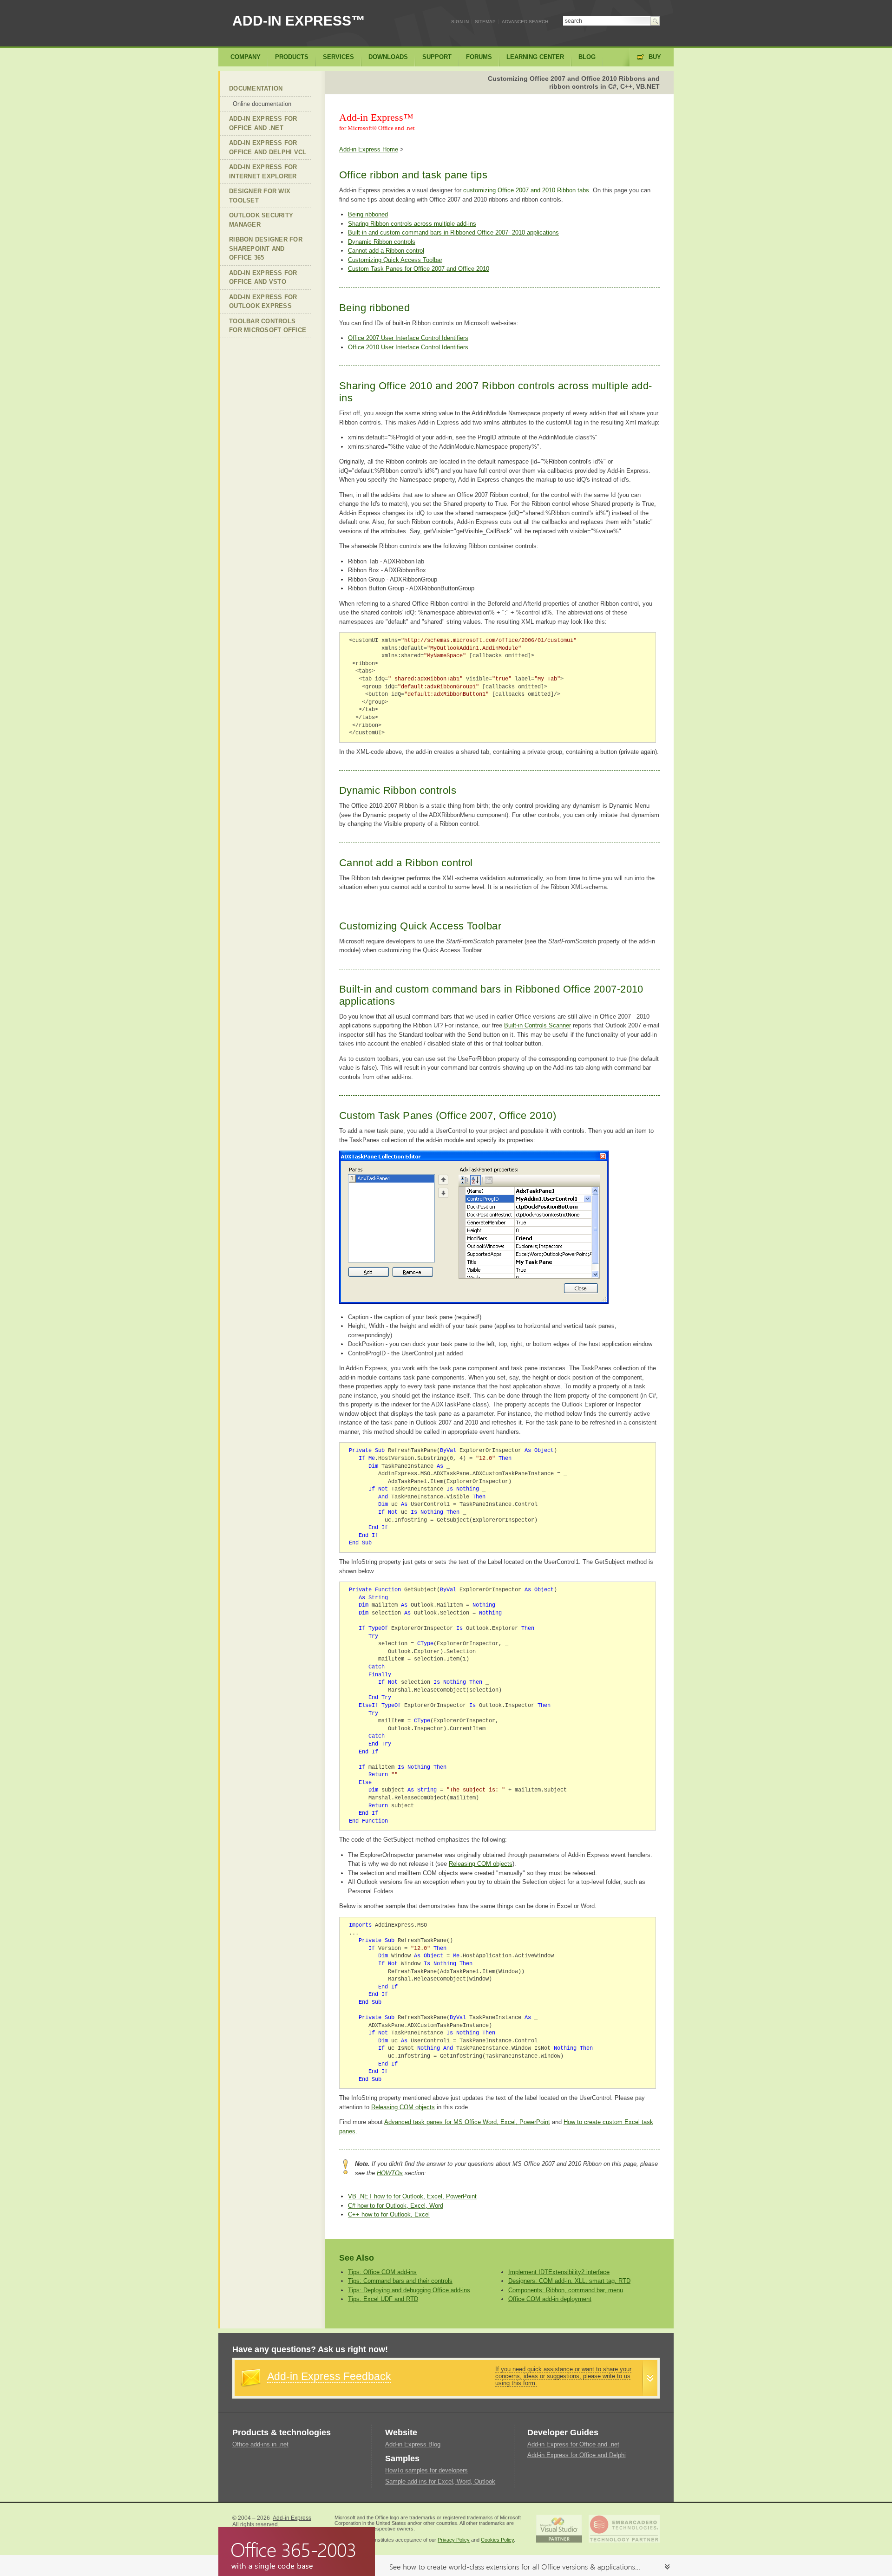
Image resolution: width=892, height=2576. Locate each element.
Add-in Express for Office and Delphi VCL (268, 147)
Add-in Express (292, 2518)
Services (338, 57)
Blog (587, 57)
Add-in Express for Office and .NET (263, 123)
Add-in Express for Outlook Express (263, 302)
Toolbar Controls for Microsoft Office (268, 326)
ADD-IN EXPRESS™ (299, 21)
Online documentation (262, 104)
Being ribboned (368, 214)
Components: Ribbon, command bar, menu (566, 2290)
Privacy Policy (454, 2540)
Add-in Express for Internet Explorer (263, 172)
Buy (655, 57)
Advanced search (525, 22)
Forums (479, 57)
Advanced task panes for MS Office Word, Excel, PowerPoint (467, 2122)
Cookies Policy (497, 2540)
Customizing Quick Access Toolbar (395, 260)
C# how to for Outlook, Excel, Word (396, 2206)
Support (437, 57)
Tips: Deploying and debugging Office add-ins (409, 2290)
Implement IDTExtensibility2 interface (559, 2272)
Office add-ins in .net (260, 2444)
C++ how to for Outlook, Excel (389, 2214)
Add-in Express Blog (413, 2444)
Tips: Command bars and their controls (400, 2281)
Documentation (256, 88)
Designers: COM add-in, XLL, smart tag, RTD (569, 2281)
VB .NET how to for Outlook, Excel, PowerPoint (412, 2196)
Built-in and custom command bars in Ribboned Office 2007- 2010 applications (453, 232)
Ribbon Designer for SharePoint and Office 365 (266, 248)
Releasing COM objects (481, 1864)
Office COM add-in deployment (550, 2299)
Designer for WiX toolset (260, 196)
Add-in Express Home (369, 149)
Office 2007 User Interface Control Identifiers (408, 338)
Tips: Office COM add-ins (382, 2272)
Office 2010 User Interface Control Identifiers (408, 347)
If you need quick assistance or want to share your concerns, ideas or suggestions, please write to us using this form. (563, 2376)
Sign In (460, 22)
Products (292, 57)
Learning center (535, 57)
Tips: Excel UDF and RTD (383, 2299)
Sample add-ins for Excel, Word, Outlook (440, 2481)
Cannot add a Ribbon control (386, 251)
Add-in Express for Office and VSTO (263, 278)
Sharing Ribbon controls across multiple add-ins (412, 224)
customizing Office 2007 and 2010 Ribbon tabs (526, 190)
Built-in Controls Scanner (538, 1025)
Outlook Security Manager (261, 220)
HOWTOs (390, 2173)
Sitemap (485, 22)
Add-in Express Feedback (329, 2376)
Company (246, 57)
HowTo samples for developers (426, 2470)
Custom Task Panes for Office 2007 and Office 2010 (419, 269)
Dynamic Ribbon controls (382, 242)
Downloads (388, 57)
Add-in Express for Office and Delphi (577, 2455)
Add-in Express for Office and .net (573, 2444)
